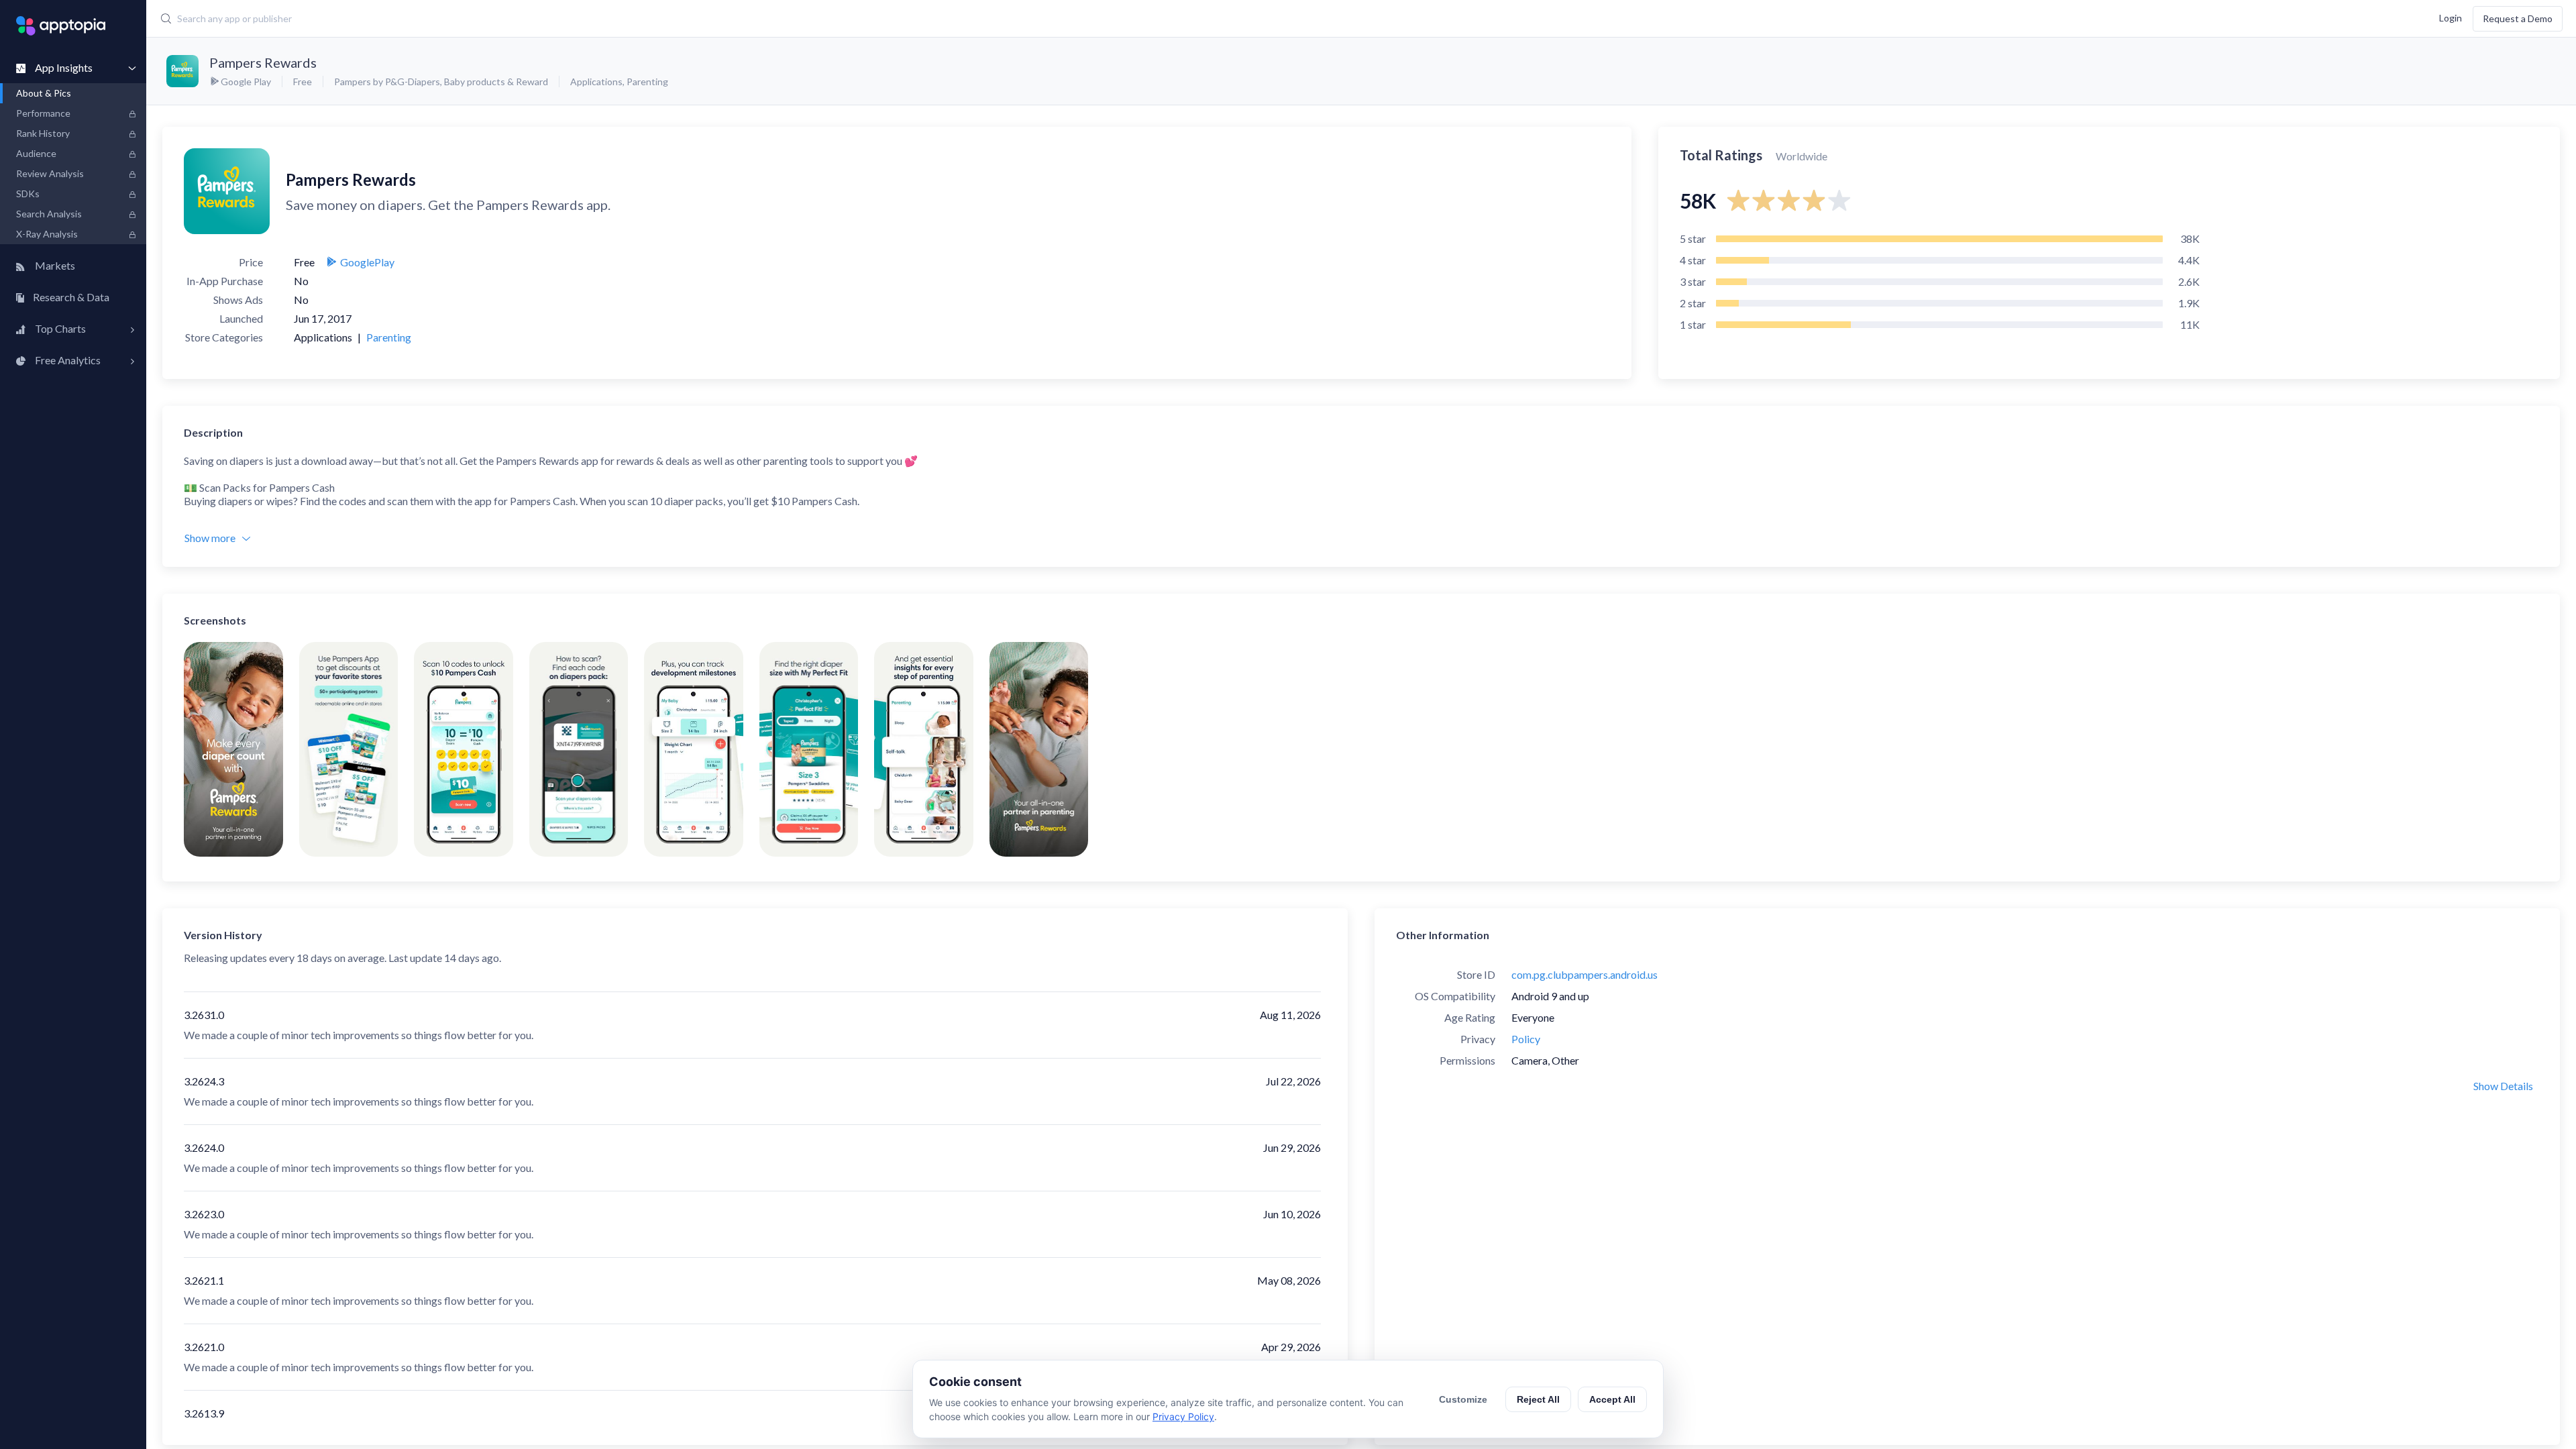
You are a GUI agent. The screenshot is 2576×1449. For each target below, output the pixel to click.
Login (2451, 17)
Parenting (647, 82)
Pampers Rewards (263, 62)
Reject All (1538, 1399)
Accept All (1612, 1399)
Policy (1526, 1039)
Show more (210, 538)
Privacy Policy (1183, 1416)
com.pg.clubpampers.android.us (1585, 974)
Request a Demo (2518, 18)
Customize (1463, 1399)
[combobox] (967, 19)
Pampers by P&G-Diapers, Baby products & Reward (441, 82)
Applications (596, 82)
